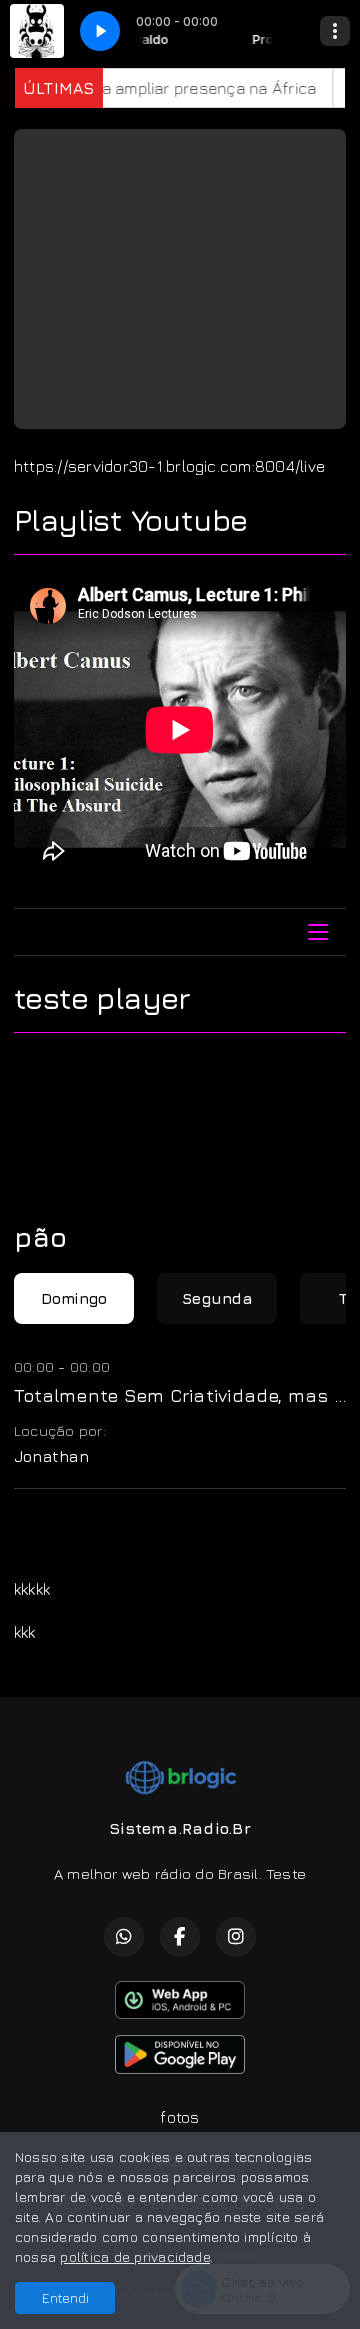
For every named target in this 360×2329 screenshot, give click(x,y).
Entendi (65, 2297)
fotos (179, 2117)
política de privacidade (135, 2256)
